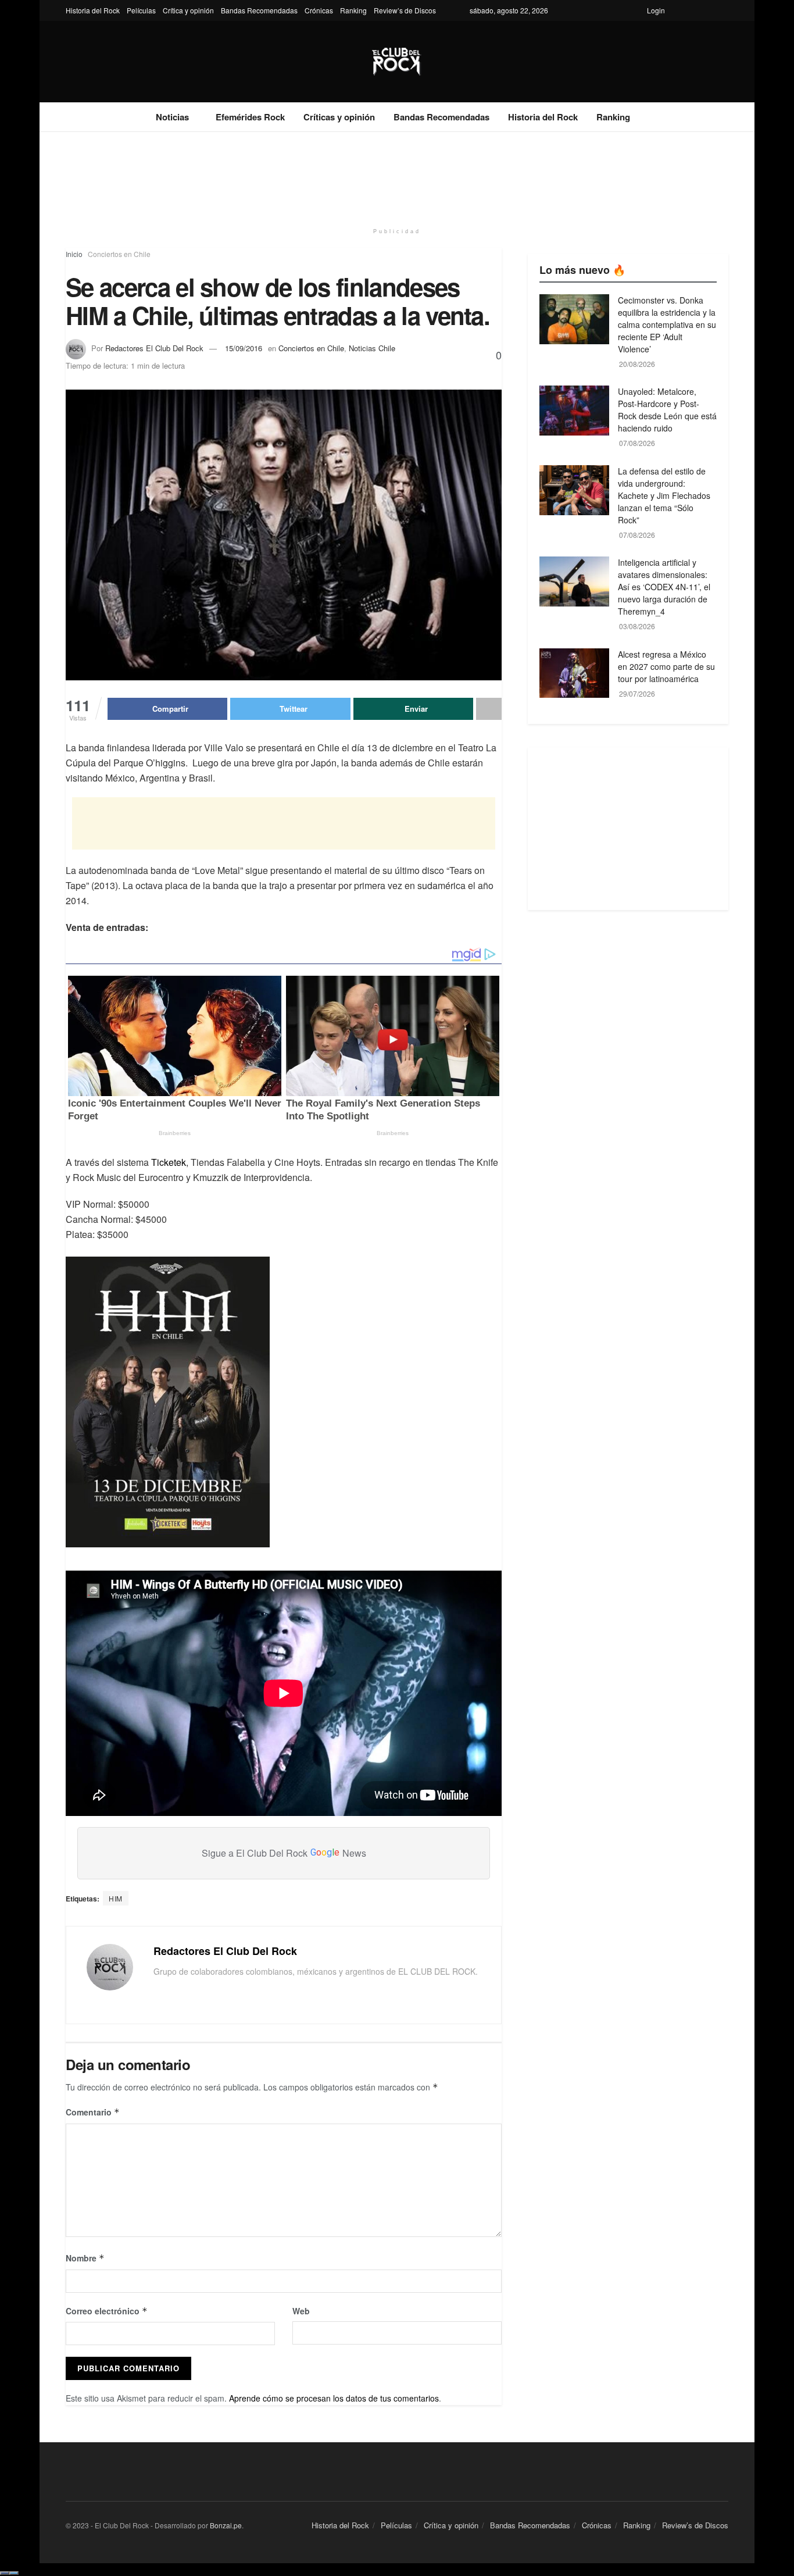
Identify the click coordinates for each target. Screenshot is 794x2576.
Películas (141, 10)
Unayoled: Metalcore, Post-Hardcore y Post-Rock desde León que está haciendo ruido (667, 410)
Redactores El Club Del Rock (154, 348)
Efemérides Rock (250, 117)
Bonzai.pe (226, 2525)
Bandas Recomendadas (259, 10)
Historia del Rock (93, 10)
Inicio (74, 254)
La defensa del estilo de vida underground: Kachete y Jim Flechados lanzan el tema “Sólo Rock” (664, 495)
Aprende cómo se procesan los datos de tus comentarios (334, 2398)
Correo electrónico (107, 2311)
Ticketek (169, 1162)
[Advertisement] (397, 176)
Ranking (353, 10)
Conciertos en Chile (119, 254)
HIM (116, 1898)
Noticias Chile (372, 348)
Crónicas (319, 10)
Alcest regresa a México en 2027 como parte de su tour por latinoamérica (666, 666)
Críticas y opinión (339, 117)
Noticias (172, 117)
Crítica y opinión (188, 10)
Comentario (93, 2112)
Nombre (85, 2258)
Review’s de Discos (405, 10)
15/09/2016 (244, 348)
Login (656, 10)
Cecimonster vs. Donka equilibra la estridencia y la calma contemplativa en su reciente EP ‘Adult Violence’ (667, 324)
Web (301, 2311)
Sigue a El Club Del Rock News (284, 1853)
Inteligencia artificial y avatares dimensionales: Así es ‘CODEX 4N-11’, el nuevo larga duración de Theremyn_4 (664, 587)
